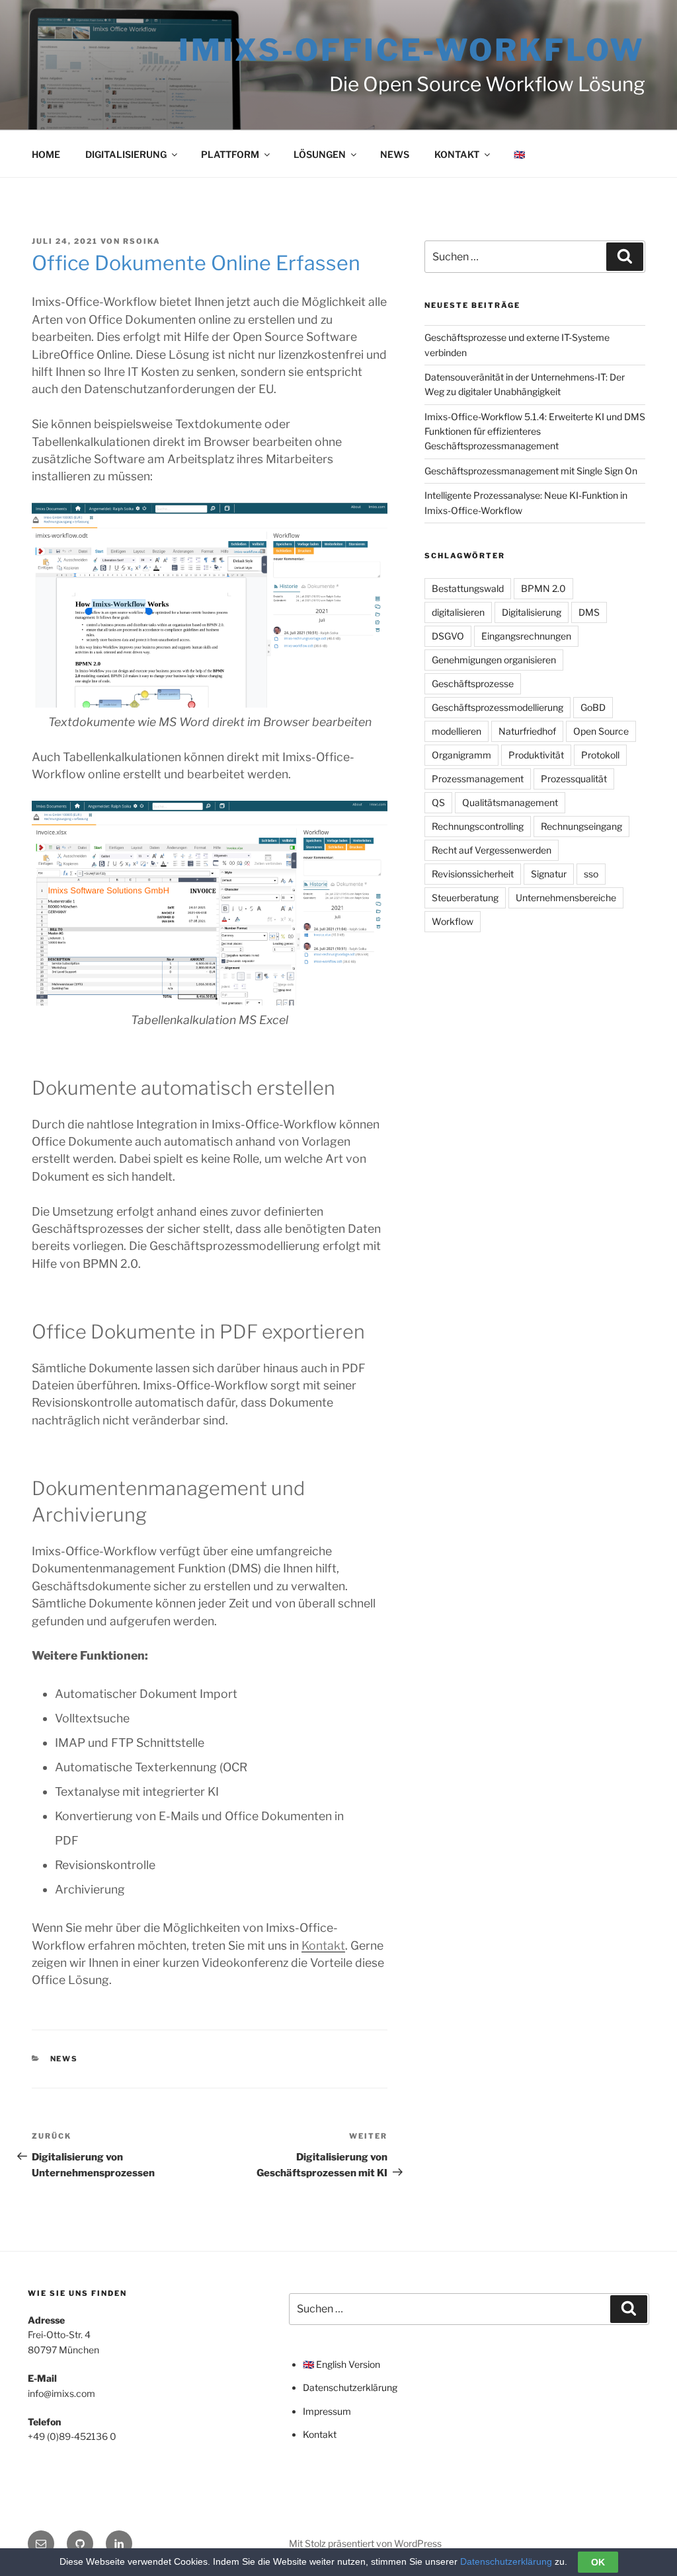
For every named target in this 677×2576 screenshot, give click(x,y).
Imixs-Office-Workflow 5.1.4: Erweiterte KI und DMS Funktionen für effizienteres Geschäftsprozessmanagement (535, 431)
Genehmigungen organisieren (494, 660)
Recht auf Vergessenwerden (492, 850)
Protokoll (600, 755)
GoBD (593, 707)
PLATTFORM (230, 154)
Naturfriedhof (527, 731)
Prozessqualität (574, 779)
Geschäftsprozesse (473, 683)
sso (591, 874)
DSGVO (448, 636)
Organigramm (461, 755)
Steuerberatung (465, 898)
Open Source (601, 731)
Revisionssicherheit (473, 874)
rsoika (142, 241)
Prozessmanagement (478, 779)
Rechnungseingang (581, 826)
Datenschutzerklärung (350, 2387)
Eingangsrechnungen (526, 636)
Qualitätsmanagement (510, 802)
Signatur (549, 874)
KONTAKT (457, 154)
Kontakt (323, 1945)
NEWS (395, 154)
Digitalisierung (532, 612)
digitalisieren (458, 612)
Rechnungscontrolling (478, 826)
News (64, 2059)
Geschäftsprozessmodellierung (498, 707)
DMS (589, 612)
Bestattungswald (468, 588)
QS (438, 802)
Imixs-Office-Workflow (412, 50)
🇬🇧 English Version (341, 2364)
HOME (46, 154)
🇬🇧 (519, 154)
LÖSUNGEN (320, 154)
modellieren (457, 731)
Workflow (453, 921)
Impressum (327, 2411)
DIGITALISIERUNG (126, 154)
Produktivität (536, 755)
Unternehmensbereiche (566, 898)
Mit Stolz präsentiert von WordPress (365, 2543)
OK (598, 2562)
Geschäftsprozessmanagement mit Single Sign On (531, 471)
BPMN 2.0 (543, 588)
